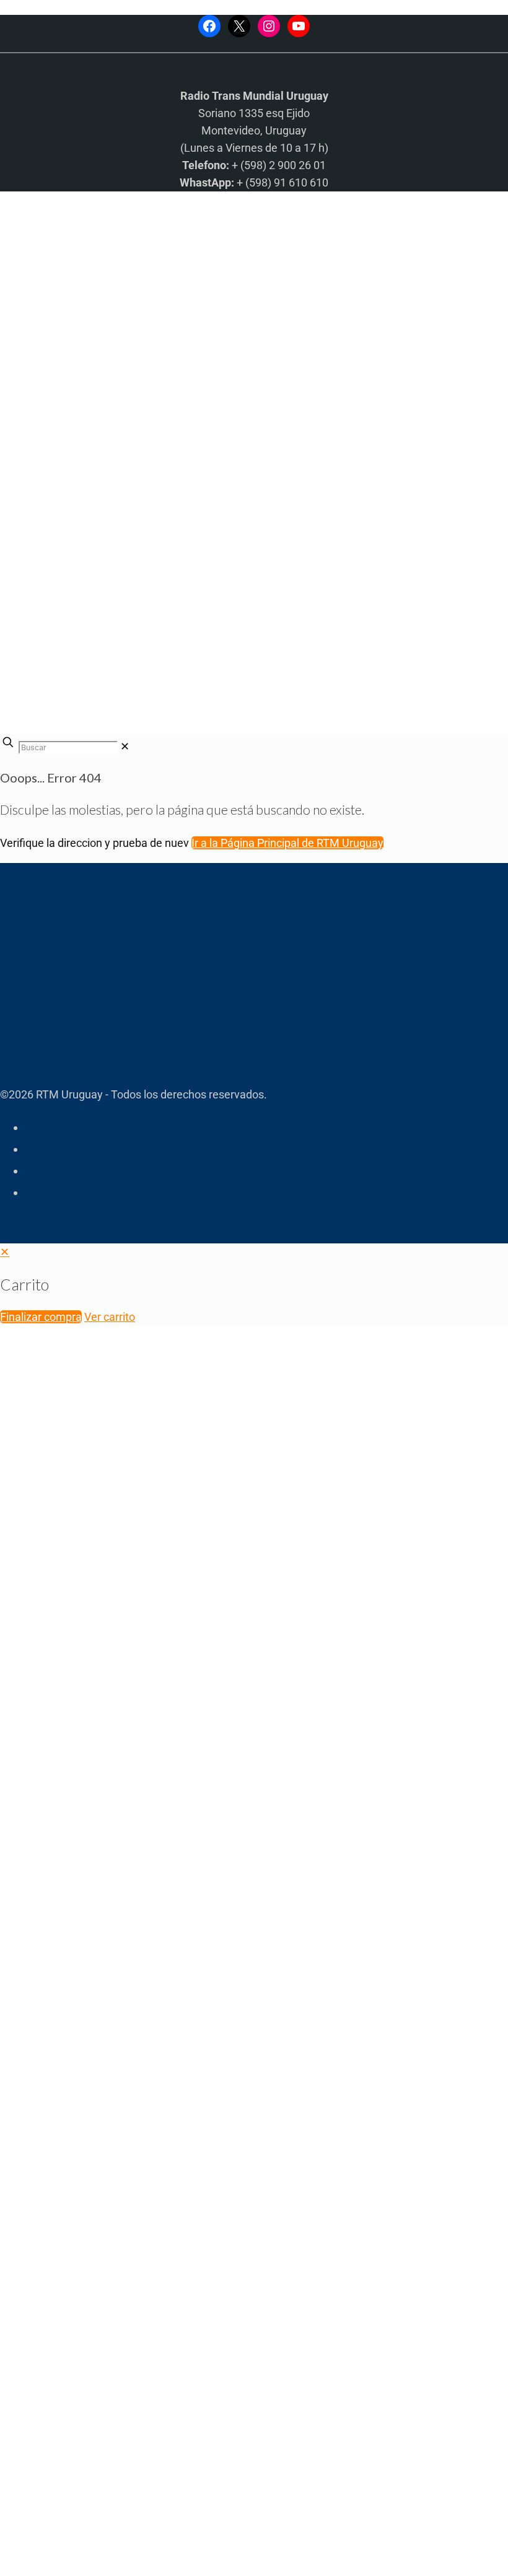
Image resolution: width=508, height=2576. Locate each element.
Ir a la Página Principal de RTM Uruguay (287, 843)
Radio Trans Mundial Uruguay (153, 2379)
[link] (125, 746)
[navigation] (254, 1285)
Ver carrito (110, 1317)
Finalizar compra (41, 1317)
